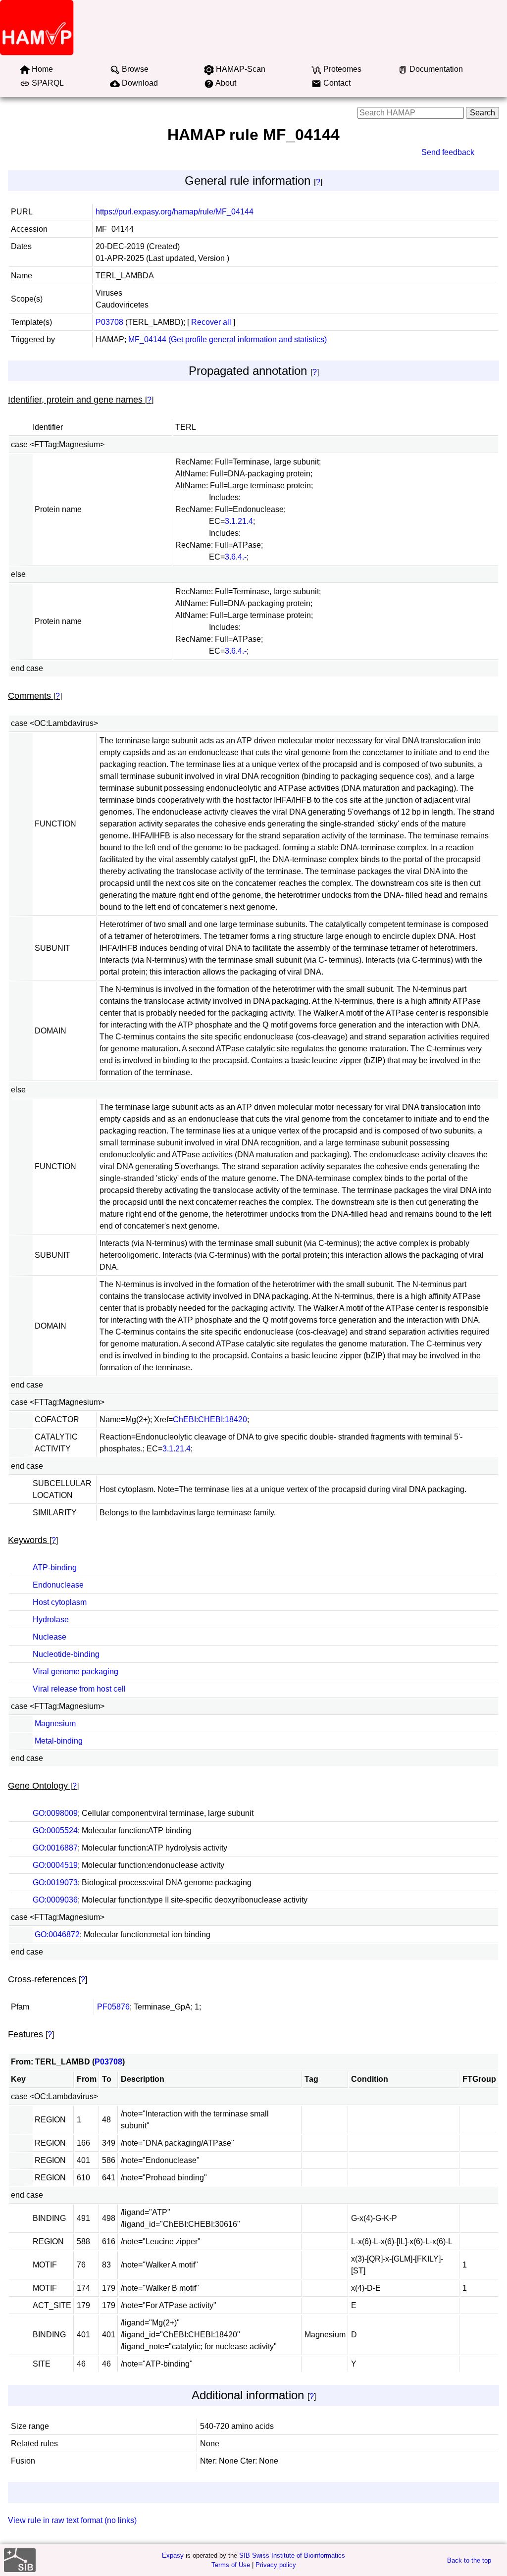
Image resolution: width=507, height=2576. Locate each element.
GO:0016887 (55, 1848)
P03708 (109, 322)
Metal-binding (59, 1741)
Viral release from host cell (79, 1689)
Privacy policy (276, 2565)
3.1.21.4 (239, 521)
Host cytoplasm (60, 1602)
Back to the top (469, 2560)
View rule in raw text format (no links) (72, 2520)
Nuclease (50, 1637)
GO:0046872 (57, 1934)
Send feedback (448, 152)
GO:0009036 (55, 1900)
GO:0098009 (55, 1813)
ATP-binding (55, 1568)
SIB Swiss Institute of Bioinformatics (292, 2555)
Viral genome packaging (76, 1672)
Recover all (211, 322)
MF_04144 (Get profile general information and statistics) (228, 339)
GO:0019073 (55, 1882)
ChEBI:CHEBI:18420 (210, 1419)
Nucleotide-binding (66, 1654)
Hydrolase (51, 1620)
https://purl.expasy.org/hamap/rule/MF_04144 (175, 212)
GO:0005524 (55, 1830)
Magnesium (55, 1724)
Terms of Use (231, 2565)
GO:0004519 (55, 1865)
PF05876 (113, 2007)
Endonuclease (58, 1585)
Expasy (173, 2555)
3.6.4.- (236, 557)
